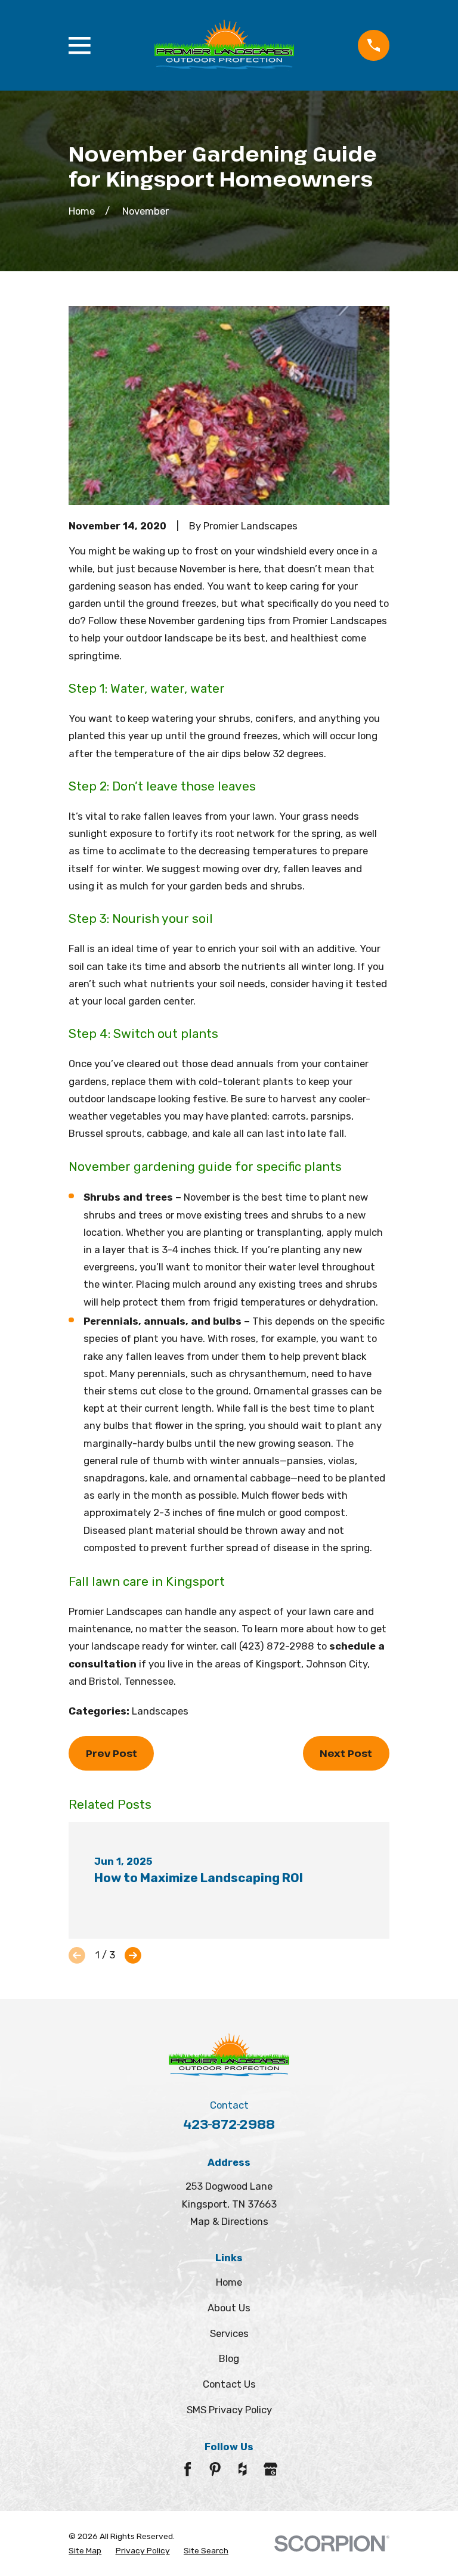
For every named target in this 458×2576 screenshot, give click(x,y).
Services (229, 2333)
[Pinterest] (215, 2469)
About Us (229, 2308)
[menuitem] (85, 2550)
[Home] (224, 46)
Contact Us (229, 2384)
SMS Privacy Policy (229, 2410)
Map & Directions (229, 2221)
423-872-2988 (229, 2124)
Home (229, 2282)
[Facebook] (188, 2469)
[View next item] (133, 1955)
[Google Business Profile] (270, 2469)
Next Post (346, 1753)
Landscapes (160, 1711)
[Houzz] (242, 2469)
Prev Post (112, 1753)
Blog (229, 2358)
